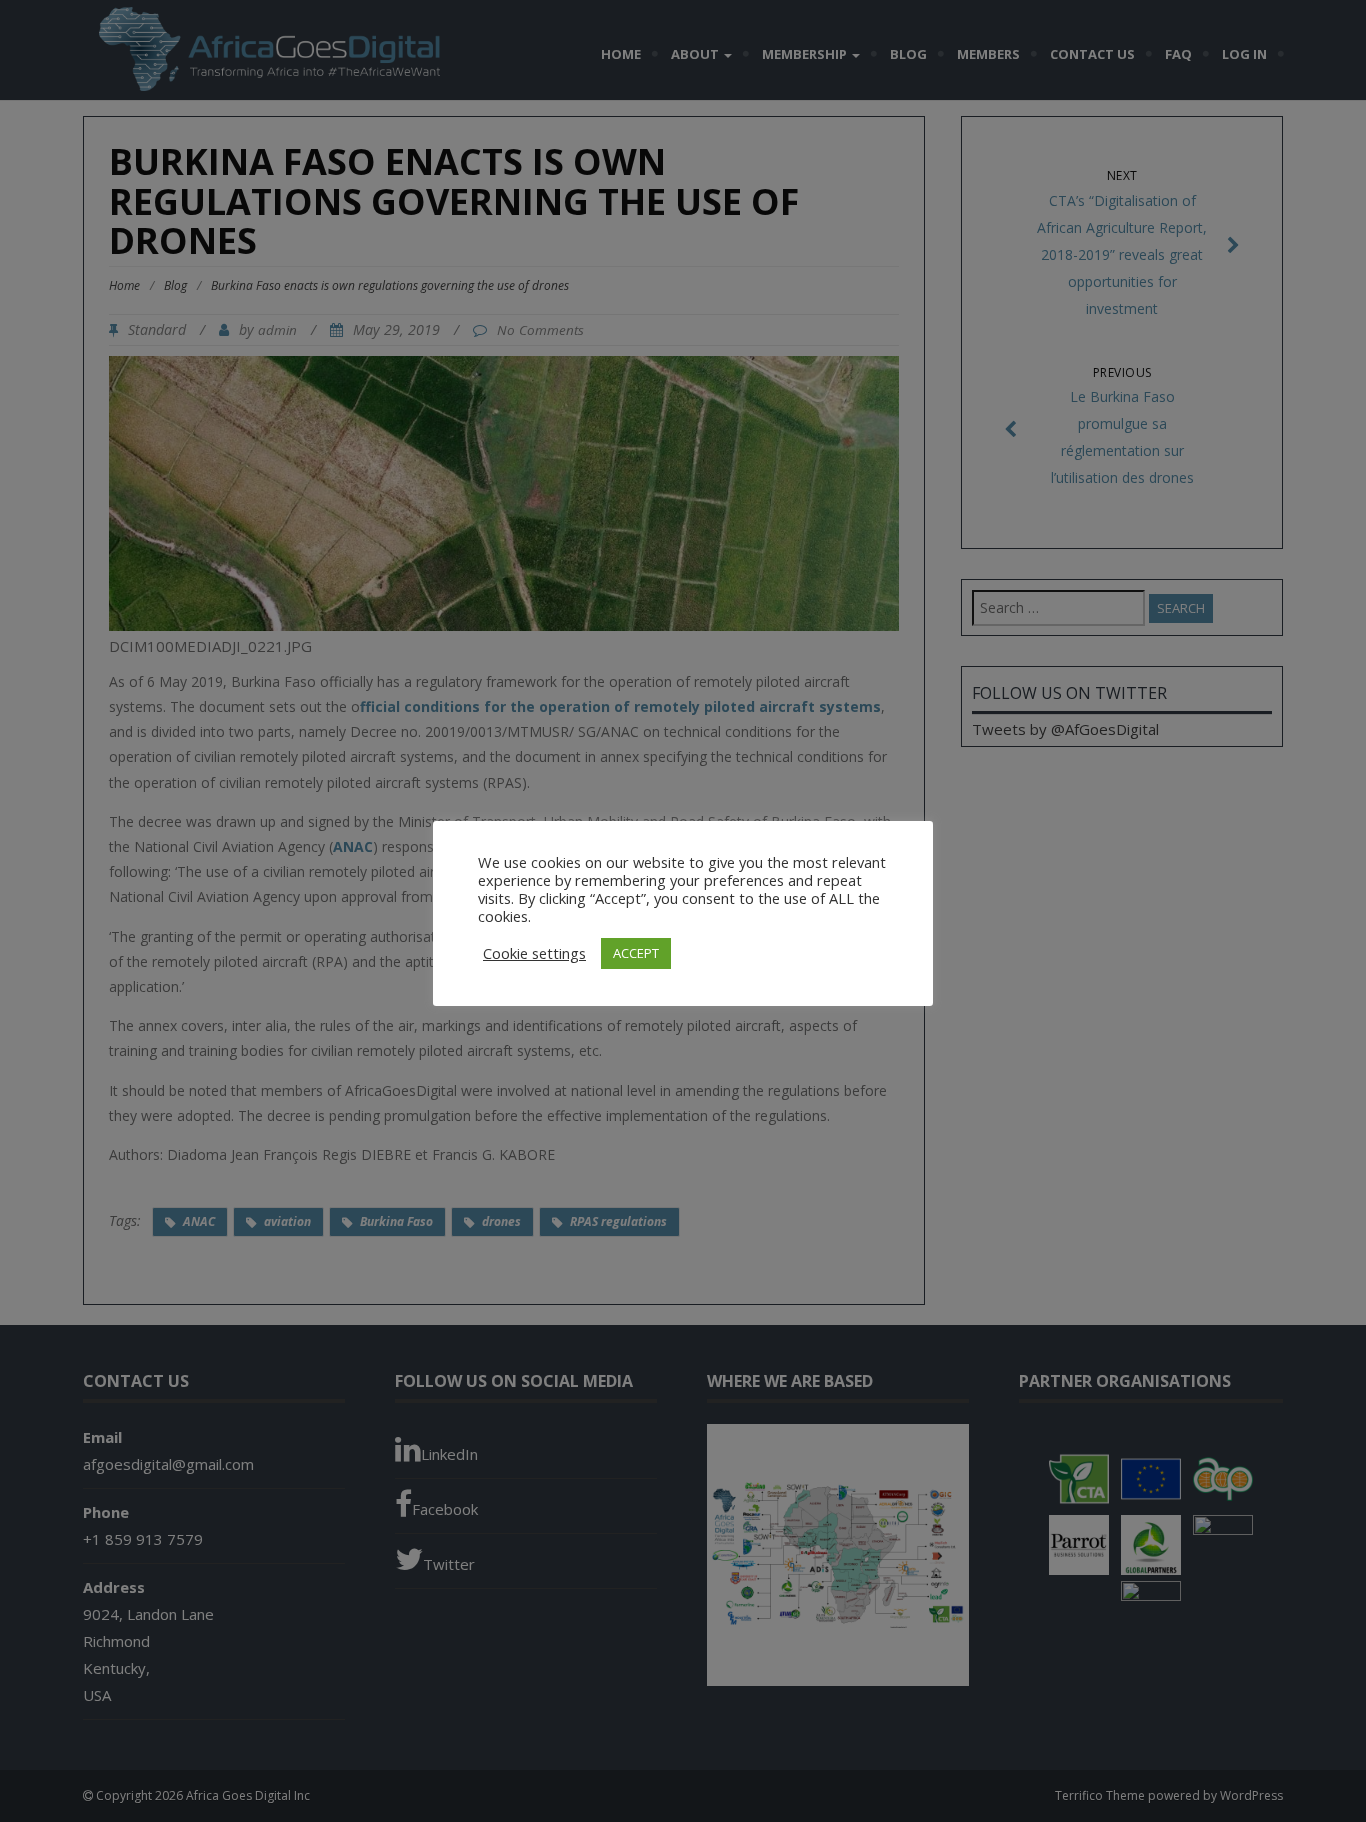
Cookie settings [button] (534, 953)
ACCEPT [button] (636, 953)
